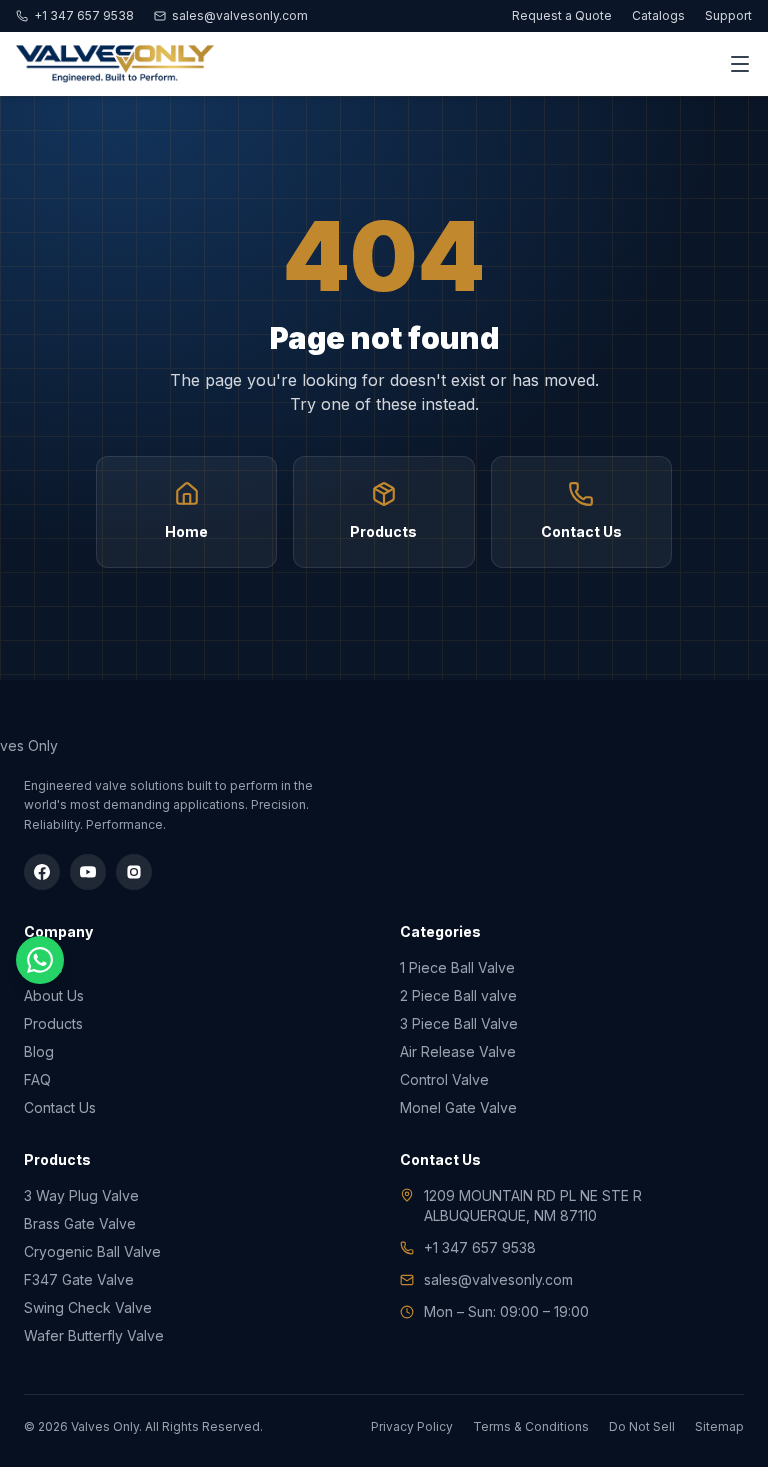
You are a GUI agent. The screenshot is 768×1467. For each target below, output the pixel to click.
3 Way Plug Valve (81, 1195)
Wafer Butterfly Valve (94, 1335)
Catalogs (658, 15)
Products (53, 1023)
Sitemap (719, 1426)
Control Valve (444, 1079)
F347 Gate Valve (79, 1279)
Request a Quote (562, 15)
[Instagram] (134, 872)
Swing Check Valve (88, 1307)
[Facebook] (42, 872)
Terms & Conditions (531, 1426)
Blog (39, 1051)
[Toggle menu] (740, 64)
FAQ (37, 1079)
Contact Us (60, 1107)
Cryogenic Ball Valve (92, 1251)
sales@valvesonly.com (240, 15)
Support (728, 15)
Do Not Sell (642, 1426)
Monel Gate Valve (458, 1107)
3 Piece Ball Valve (459, 1023)
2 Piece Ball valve (458, 995)
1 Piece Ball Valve (457, 967)
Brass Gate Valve (80, 1223)
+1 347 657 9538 (84, 15)
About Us (54, 995)
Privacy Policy (412, 1426)
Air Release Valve (458, 1051)
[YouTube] (88, 872)
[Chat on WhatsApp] (40, 960)
